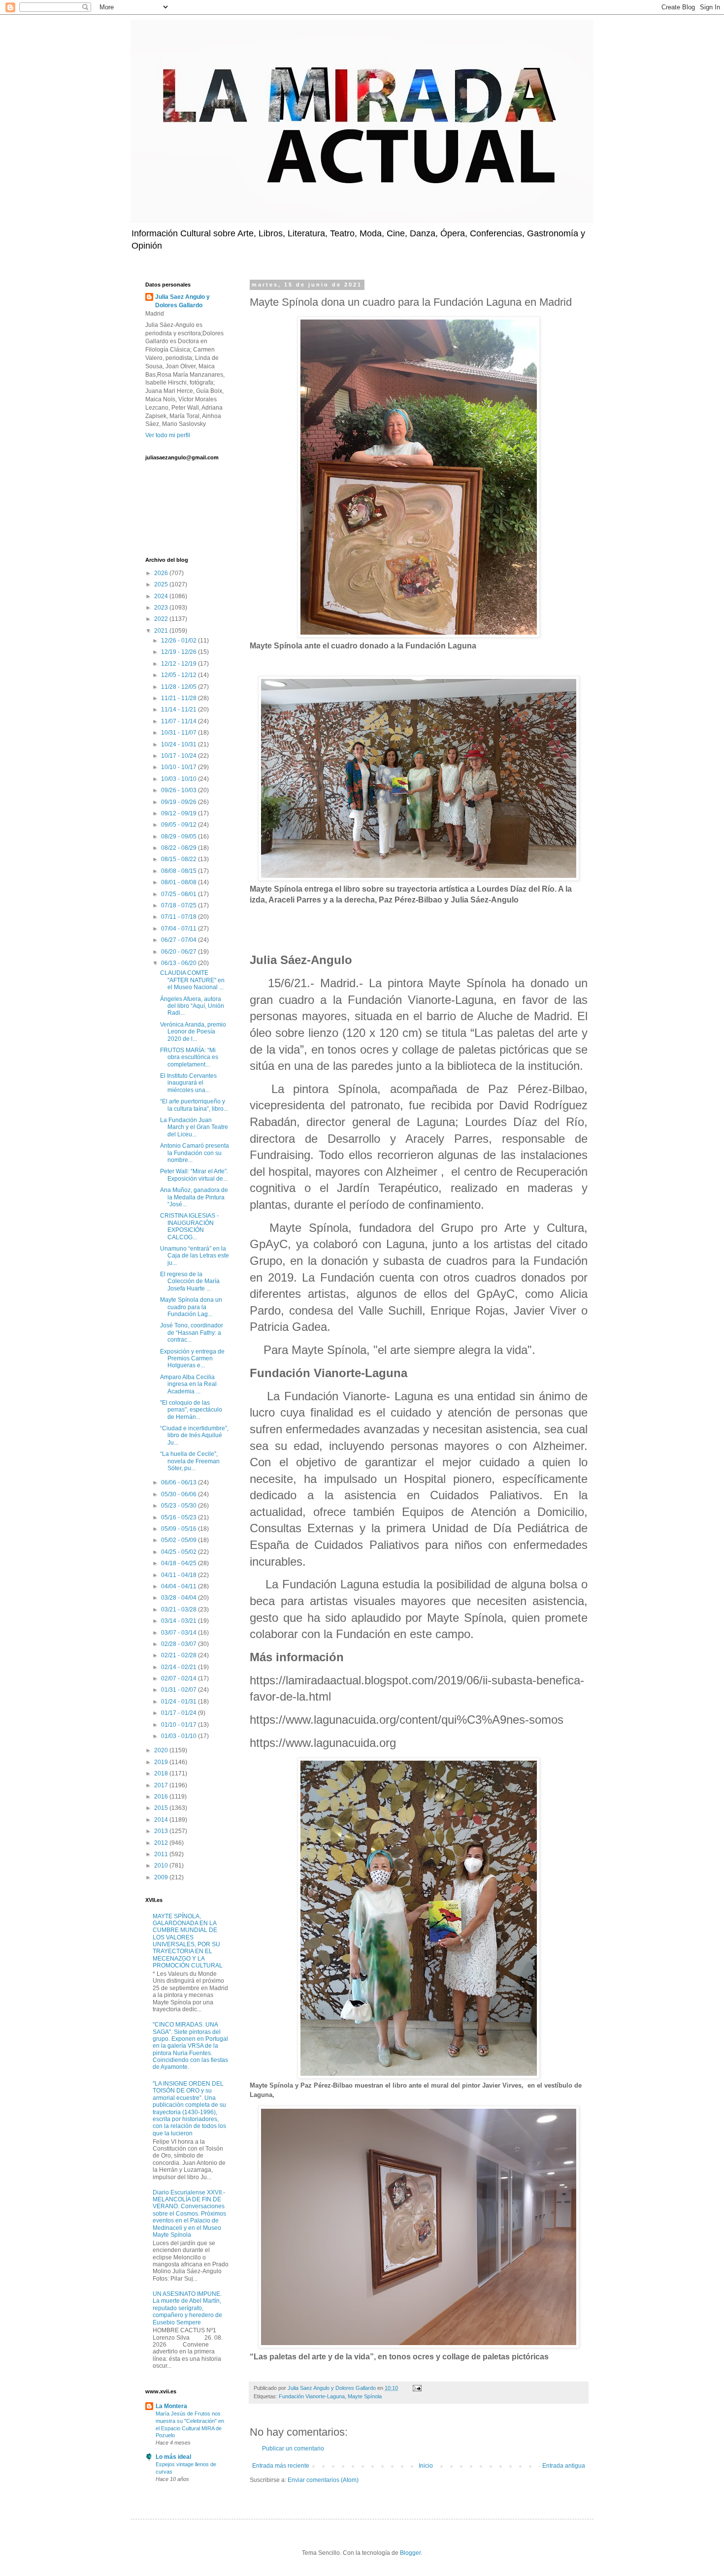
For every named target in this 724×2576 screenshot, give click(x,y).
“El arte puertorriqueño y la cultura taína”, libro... (194, 1105)
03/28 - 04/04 (180, 1598)
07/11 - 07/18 (180, 917)
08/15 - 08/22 (180, 859)
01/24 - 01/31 (180, 1702)
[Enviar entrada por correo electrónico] (417, 2388)
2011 (162, 1854)
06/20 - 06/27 (180, 952)
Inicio (426, 2466)
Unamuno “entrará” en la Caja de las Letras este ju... (195, 1256)
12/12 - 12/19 (180, 664)
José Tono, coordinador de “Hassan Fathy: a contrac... (192, 1333)
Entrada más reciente (281, 2466)
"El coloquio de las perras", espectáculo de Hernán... (191, 1410)
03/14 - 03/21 (180, 1621)
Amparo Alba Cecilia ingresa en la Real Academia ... (188, 1384)
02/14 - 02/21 (180, 1667)
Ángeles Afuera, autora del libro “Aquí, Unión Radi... (192, 1006)
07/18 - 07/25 (180, 905)
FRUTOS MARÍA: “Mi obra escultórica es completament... (189, 1057)
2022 (162, 619)
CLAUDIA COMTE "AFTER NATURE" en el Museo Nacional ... (192, 980)
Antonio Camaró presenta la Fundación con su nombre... (195, 1153)
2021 (162, 631)
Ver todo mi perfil (168, 435)
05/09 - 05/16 (180, 1529)
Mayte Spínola (365, 2396)
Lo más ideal (173, 2457)
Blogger (410, 2553)
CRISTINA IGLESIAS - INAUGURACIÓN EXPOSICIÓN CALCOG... (189, 1226)
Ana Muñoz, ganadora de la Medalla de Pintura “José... (194, 1197)
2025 (162, 584)
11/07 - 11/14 (180, 721)
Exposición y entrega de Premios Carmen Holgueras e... (192, 1359)
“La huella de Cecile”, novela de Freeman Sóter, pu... (190, 1461)
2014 (162, 1820)
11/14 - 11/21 (180, 709)
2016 (162, 1797)
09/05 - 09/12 (180, 825)
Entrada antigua (564, 2466)
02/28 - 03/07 (180, 1644)
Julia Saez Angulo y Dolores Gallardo (182, 301)
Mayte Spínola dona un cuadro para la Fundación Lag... (191, 1307)
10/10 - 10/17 (180, 767)
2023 (162, 608)
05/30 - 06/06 (180, 1494)
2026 (162, 573)
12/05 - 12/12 (180, 675)
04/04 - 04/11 (180, 1586)
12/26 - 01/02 (180, 641)
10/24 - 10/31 (180, 744)
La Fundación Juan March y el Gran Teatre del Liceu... (194, 1127)
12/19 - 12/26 (180, 652)
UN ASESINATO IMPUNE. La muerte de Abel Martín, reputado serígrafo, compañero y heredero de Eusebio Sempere (187, 2308)
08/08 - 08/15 (180, 871)
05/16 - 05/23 (180, 1517)
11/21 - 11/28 (180, 698)
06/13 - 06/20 (180, 963)
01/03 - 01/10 (180, 1736)
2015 (162, 1808)
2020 (162, 1750)
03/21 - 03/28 (180, 1610)
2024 (162, 596)
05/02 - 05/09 (180, 1540)
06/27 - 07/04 (180, 940)
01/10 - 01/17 (180, 1725)
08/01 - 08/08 (180, 882)
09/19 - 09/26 (180, 802)
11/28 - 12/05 (180, 687)
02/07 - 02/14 (180, 1678)
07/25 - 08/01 (180, 894)
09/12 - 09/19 (180, 813)
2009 (162, 1877)
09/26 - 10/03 (180, 790)
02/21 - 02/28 (180, 1655)
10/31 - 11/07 (180, 733)
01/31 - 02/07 (180, 1690)
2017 (162, 1785)
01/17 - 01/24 (180, 1713)
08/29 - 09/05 (180, 837)
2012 (162, 1843)
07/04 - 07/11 (180, 929)
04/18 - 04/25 (180, 1563)
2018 (162, 1773)
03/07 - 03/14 (180, 1633)
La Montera (171, 2406)
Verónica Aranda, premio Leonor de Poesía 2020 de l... (193, 1032)
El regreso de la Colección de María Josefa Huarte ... (190, 1281)
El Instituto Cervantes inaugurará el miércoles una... (188, 1083)
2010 (162, 1866)
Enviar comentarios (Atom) (323, 2480)
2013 (162, 1831)
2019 (162, 1762)
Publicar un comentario (293, 2448)
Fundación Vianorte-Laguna (312, 2396)
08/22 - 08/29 (180, 848)
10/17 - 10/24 (180, 756)
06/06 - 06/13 (180, 1482)
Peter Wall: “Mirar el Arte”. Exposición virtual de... (194, 1175)
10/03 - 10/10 (180, 779)
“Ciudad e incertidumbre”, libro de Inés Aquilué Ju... (194, 1435)
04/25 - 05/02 (180, 1552)
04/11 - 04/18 (180, 1575)
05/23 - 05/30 (180, 1506)
